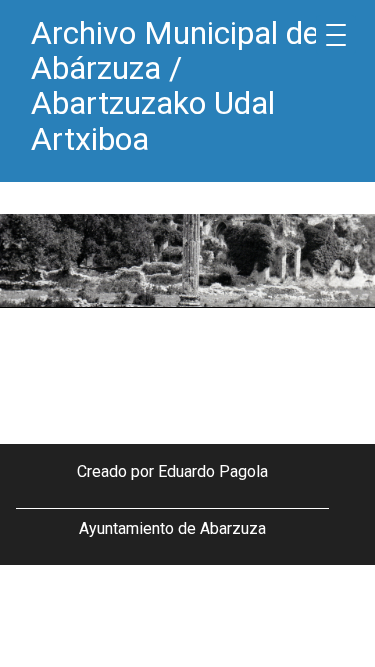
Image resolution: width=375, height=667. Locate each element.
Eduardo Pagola (213, 471)
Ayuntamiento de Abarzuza (172, 528)
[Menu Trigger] (336, 35)
